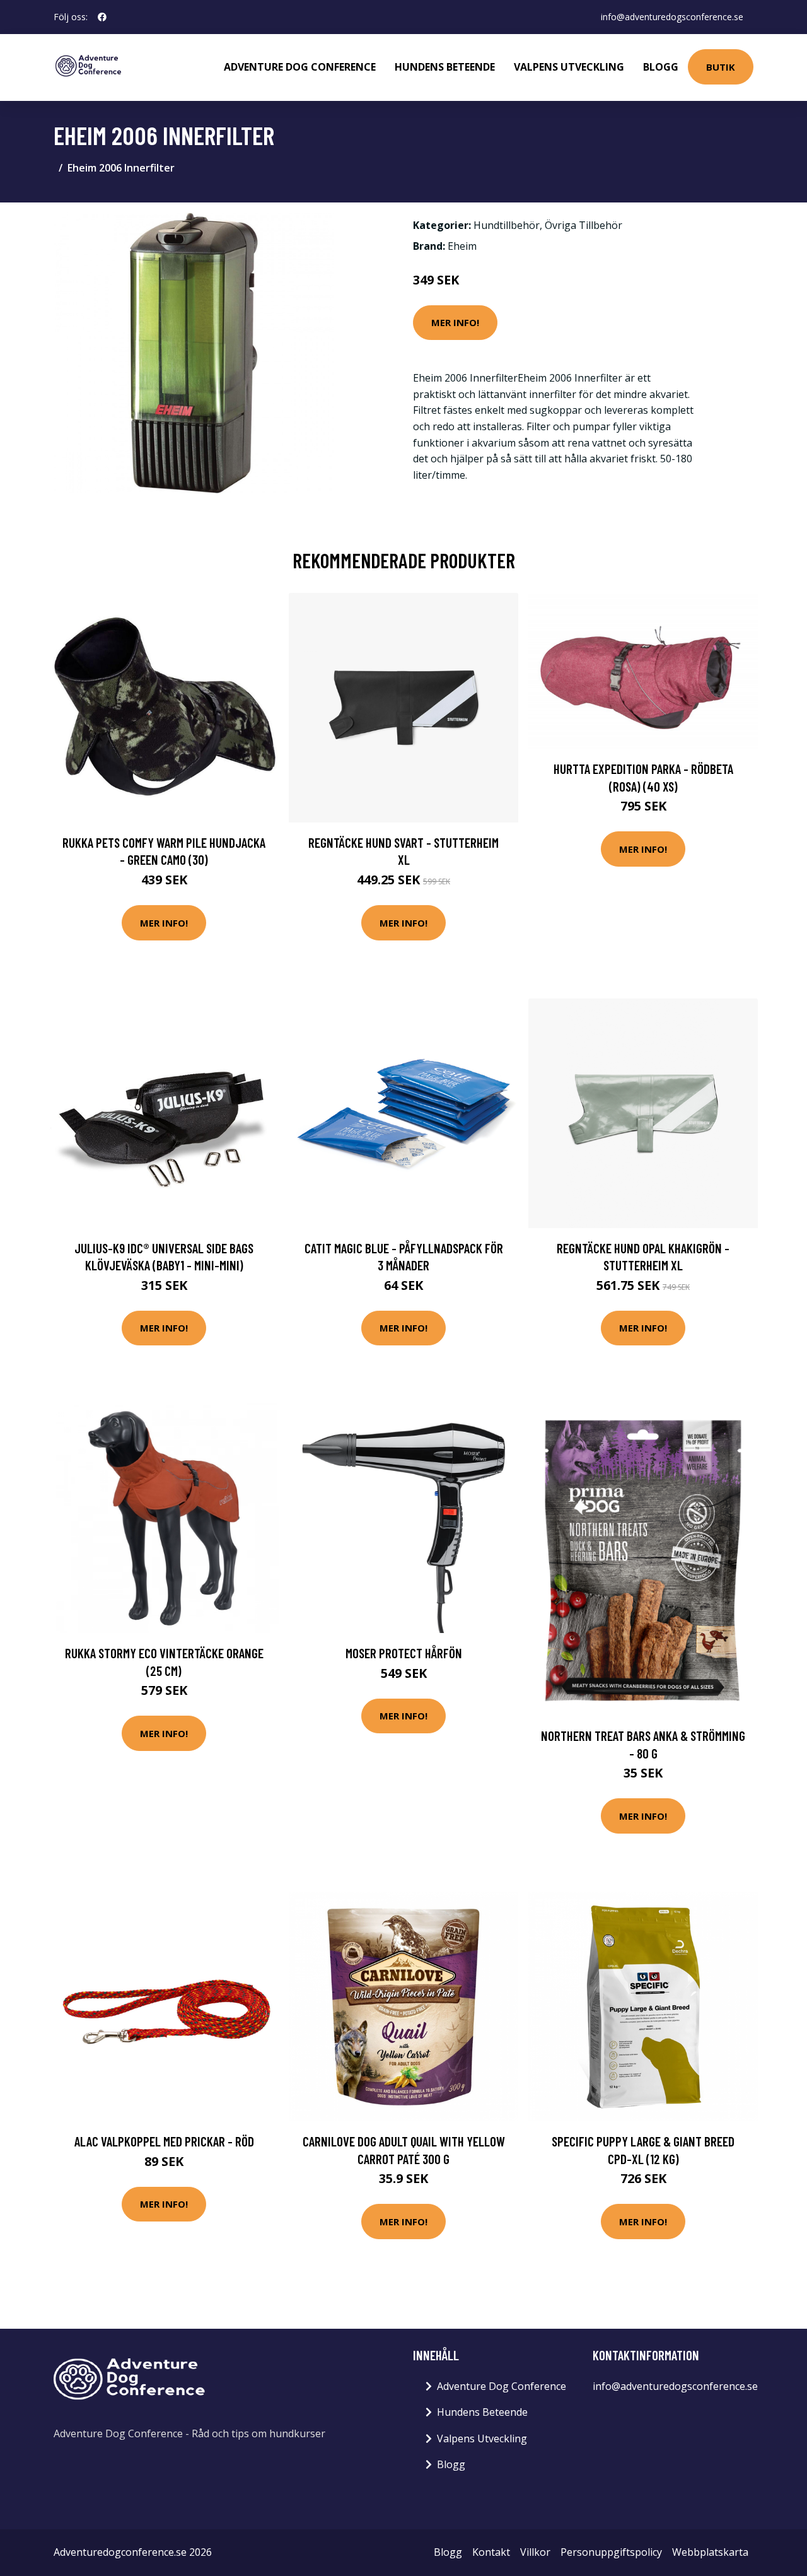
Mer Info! (455, 322)
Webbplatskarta (710, 2552)
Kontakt (491, 2552)
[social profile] (102, 17)
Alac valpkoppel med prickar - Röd (164, 2141)
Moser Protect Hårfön (404, 1653)
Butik (721, 67)
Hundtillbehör (507, 225)
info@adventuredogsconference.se (672, 17)
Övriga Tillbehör (583, 225)
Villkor (535, 2552)
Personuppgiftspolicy (611, 2552)
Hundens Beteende (445, 67)
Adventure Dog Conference (300, 67)
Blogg (661, 67)
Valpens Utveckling (569, 67)
